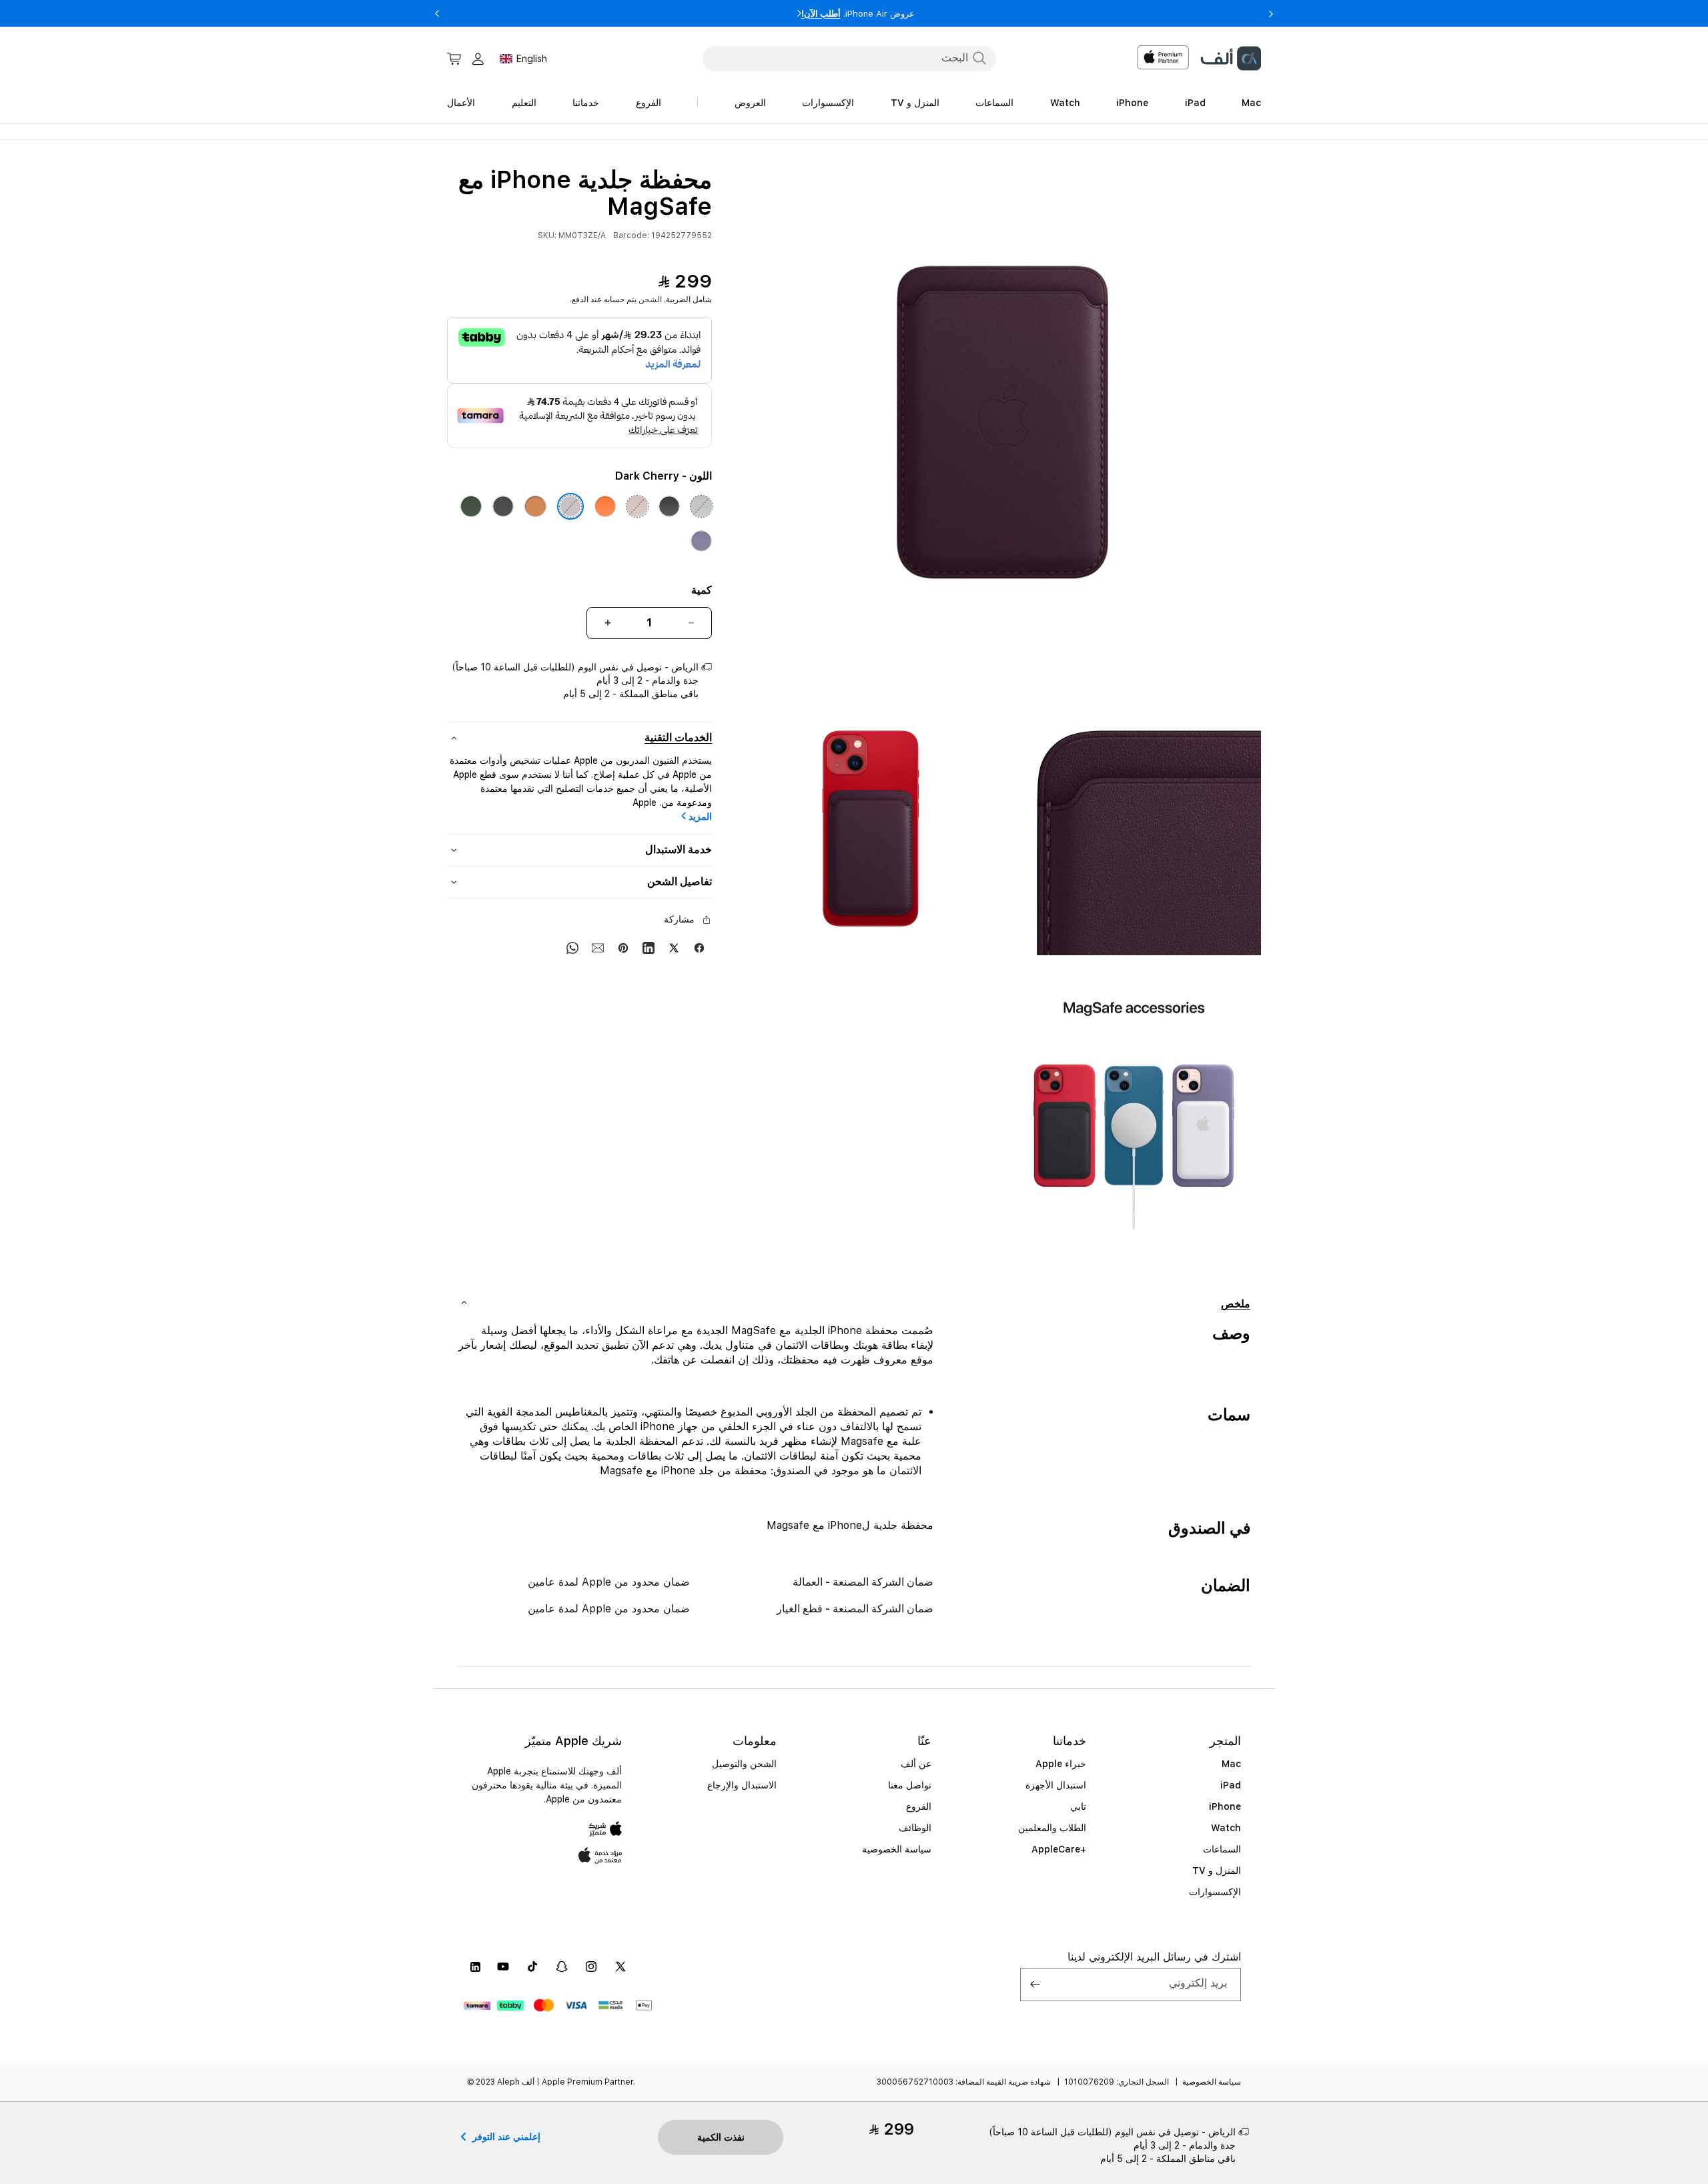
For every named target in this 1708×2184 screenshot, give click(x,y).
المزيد (700, 816)
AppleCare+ (1059, 1849)
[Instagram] (591, 1967)
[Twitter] (674, 947)
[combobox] (849, 58)
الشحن (650, 300)
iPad (1231, 1785)
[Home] (1230, 58)
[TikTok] (532, 1967)
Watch (1226, 1828)
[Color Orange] (605, 506)
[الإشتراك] (1035, 1985)
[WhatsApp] (572, 947)
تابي (1078, 1806)
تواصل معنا (910, 1785)
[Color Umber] (637, 506)
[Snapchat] (562, 1967)
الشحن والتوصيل (744, 1764)
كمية (702, 590)
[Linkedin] (649, 947)
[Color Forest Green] (701, 506)
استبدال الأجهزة (1056, 1785)
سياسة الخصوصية (897, 1849)
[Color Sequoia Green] (471, 506)
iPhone (1225, 1806)
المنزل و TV (1217, 1870)
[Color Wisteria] (701, 541)
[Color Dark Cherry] (570, 506)
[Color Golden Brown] (535, 506)
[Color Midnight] (503, 506)
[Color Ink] (669, 506)
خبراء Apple (1061, 1764)
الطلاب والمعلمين (1052, 1828)
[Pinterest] (623, 947)
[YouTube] (503, 1967)
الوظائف (915, 1828)
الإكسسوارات (1215, 1892)
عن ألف (916, 1764)
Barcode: (631, 235)
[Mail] (598, 947)
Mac (1231, 1764)
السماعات (1222, 1849)
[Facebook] (699, 947)
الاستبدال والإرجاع (742, 1785)
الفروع (919, 1806)
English (532, 59)
